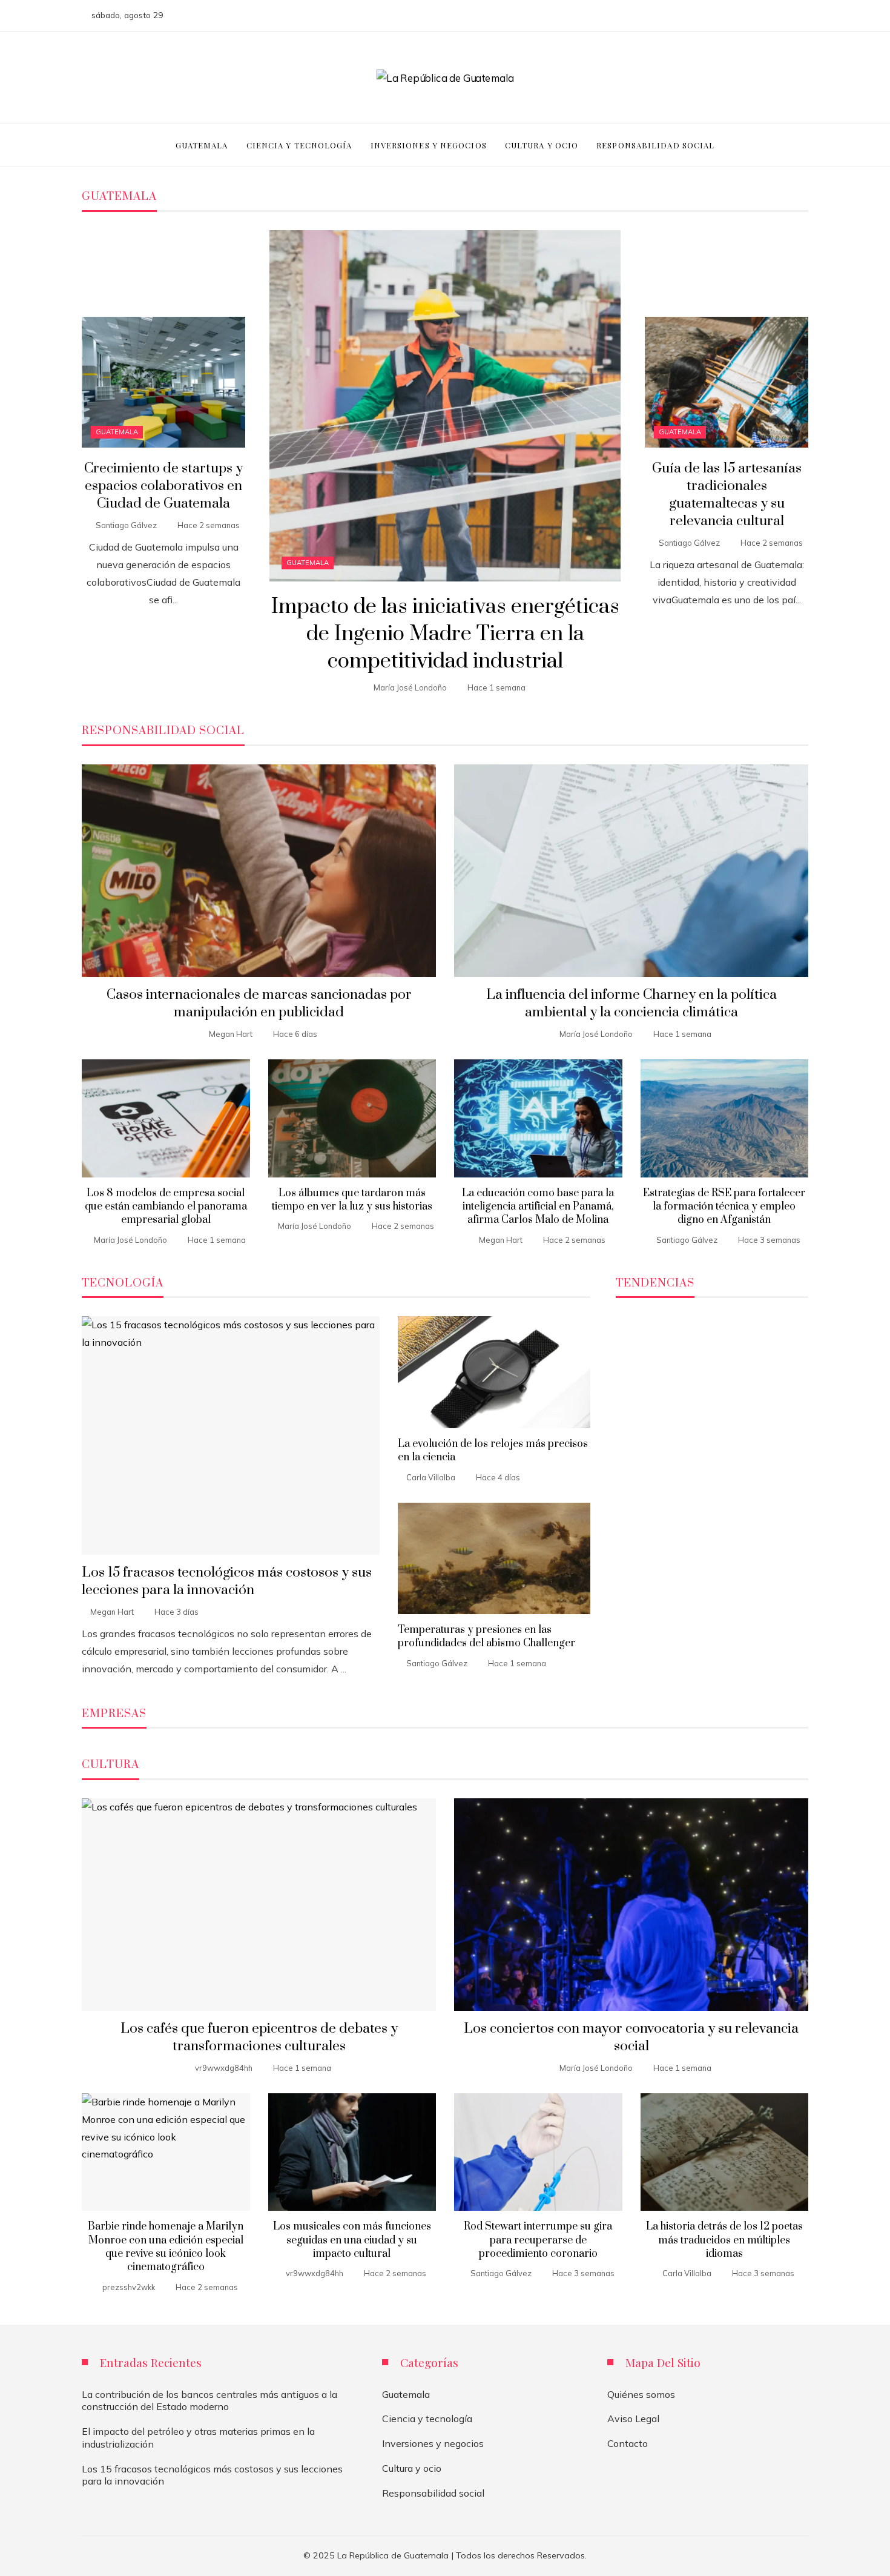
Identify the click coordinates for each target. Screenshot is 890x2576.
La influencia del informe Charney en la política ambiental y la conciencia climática (631, 1004)
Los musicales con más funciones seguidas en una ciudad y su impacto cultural (352, 2240)
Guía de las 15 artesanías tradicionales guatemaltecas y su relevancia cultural (727, 495)
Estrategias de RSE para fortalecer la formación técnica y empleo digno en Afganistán (724, 1207)
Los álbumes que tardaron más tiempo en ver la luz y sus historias (352, 1200)
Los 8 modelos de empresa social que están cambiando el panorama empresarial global (166, 1207)
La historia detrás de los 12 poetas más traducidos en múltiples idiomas (724, 2240)
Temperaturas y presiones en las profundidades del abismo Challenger (486, 1637)
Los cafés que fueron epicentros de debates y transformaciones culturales (259, 2038)
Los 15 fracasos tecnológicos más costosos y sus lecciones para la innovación (227, 1581)
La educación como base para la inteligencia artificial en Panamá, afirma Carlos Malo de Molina (538, 1207)
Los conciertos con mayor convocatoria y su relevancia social (631, 2038)
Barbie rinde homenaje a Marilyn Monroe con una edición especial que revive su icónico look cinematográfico (166, 2247)
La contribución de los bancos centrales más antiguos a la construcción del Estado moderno (209, 2401)
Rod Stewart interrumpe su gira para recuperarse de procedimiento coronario (538, 2240)
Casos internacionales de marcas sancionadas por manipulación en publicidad (259, 1004)
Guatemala (308, 563)
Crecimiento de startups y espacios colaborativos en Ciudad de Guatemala (163, 486)
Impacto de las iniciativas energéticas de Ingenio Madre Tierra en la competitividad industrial (445, 634)
